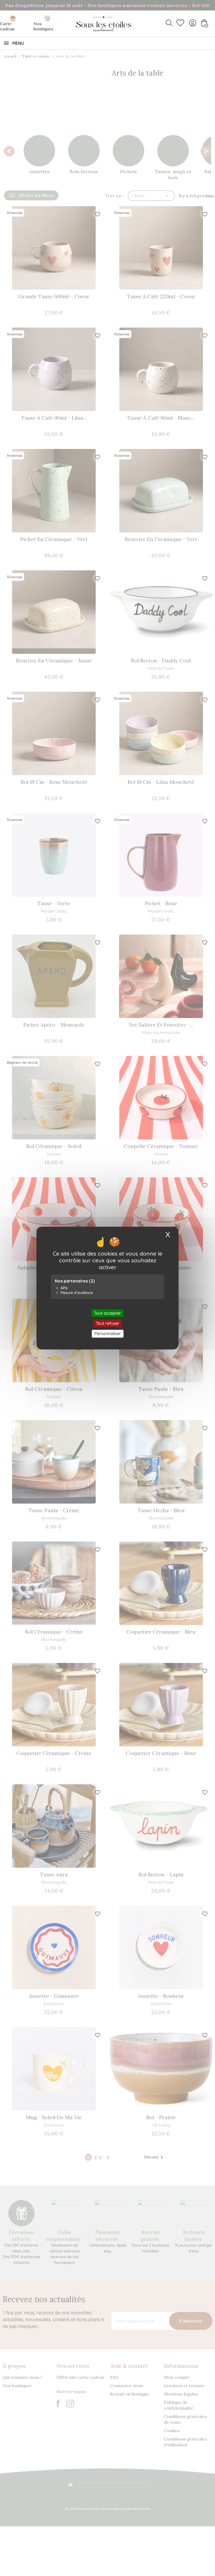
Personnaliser (108, 1334)
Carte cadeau (7, 26)
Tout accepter (107, 1313)
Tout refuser (108, 1323)
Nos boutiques (43, 26)
